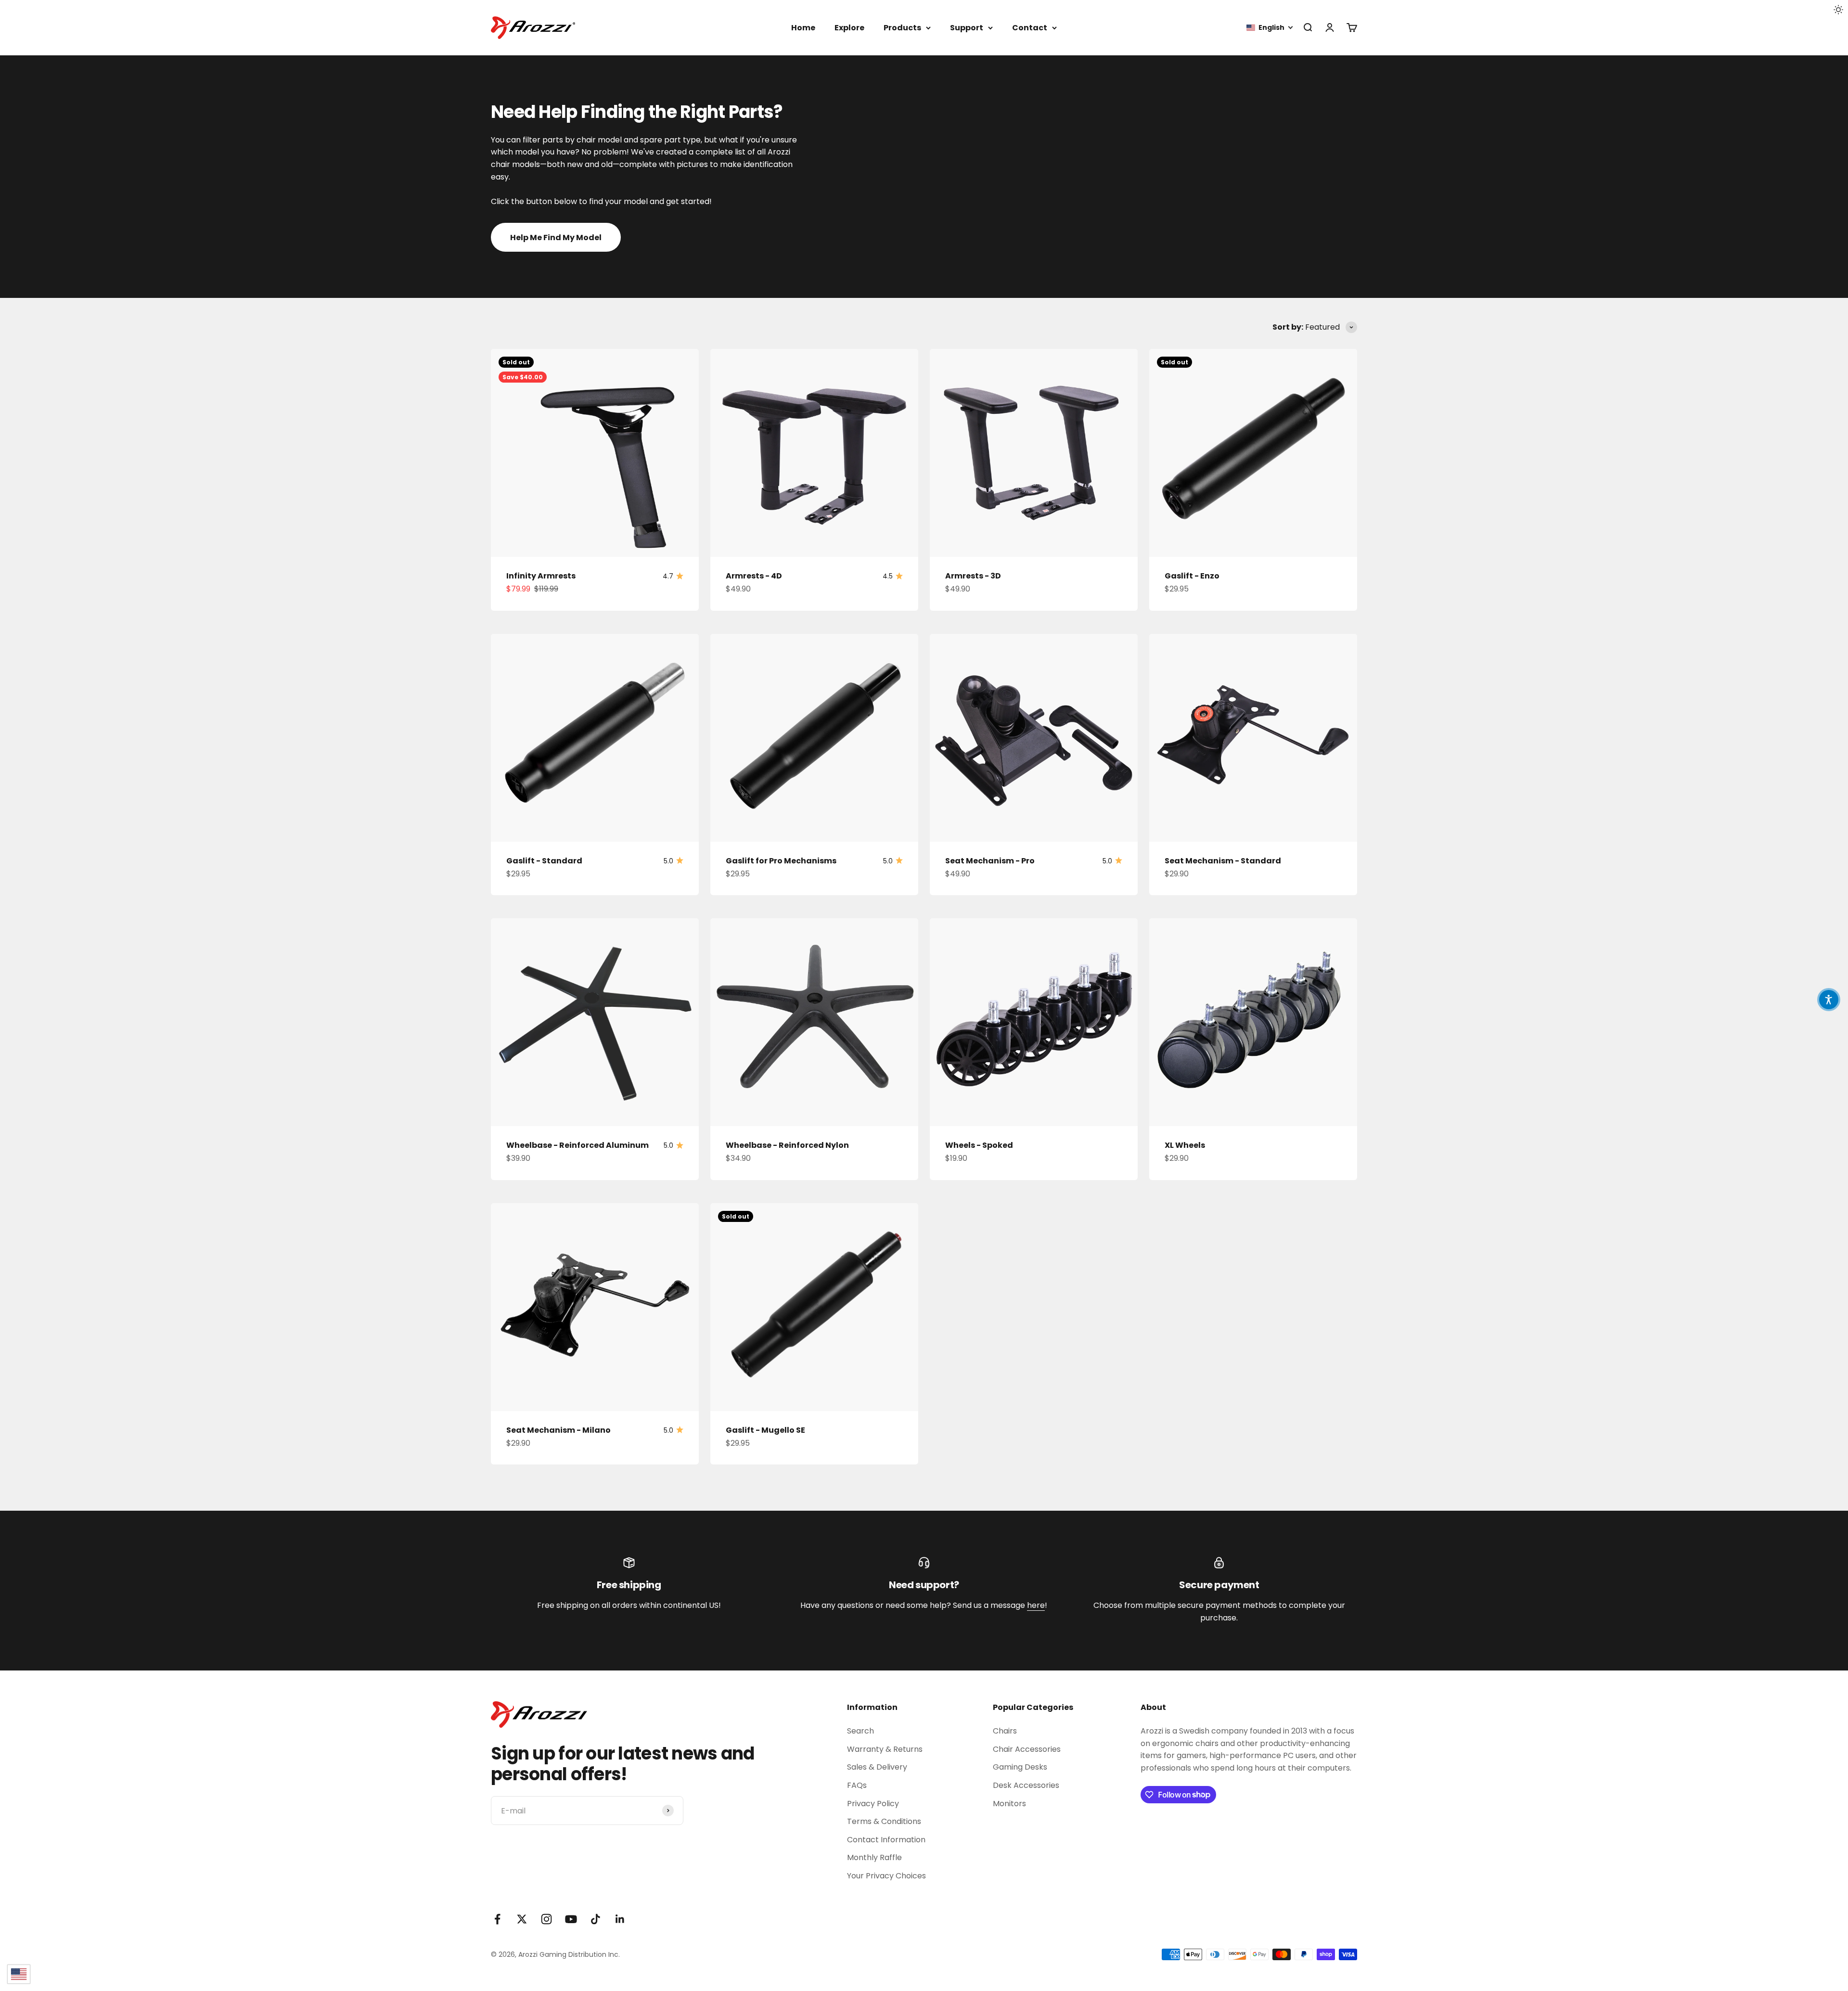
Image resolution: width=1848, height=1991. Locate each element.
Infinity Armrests (541, 576)
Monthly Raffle (874, 1857)
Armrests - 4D (754, 576)
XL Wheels (1185, 1145)
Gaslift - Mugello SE (765, 1430)
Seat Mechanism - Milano (558, 1430)
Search (860, 1731)
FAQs (857, 1785)
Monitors (1009, 1804)
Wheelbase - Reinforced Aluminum (577, 1145)
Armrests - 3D (973, 576)
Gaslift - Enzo (1192, 576)
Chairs (1005, 1731)
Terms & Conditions (884, 1821)
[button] (1270, 28)
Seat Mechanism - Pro (990, 861)
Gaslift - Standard (544, 861)
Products (902, 28)
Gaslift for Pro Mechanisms (781, 861)
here (1036, 1605)
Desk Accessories (1026, 1785)
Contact (1030, 28)
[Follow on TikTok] (596, 1919)
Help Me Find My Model (556, 238)
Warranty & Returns (885, 1749)
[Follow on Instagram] (546, 1919)
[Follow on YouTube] (571, 1919)
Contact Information (886, 1840)
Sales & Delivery (877, 1767)
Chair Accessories (1027, 1749)
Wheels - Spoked (979, 1145)
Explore (849, 28)
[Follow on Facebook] (497, 1919)
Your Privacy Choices (886, 1876)
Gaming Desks (1020, 1767)
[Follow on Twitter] (522, 1919)
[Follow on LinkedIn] (620, 1919)
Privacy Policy (873, 1804)
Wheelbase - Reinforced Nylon (787, 1145)
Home (803, 28)
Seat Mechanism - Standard (1223, 861)
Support (967, 28)
